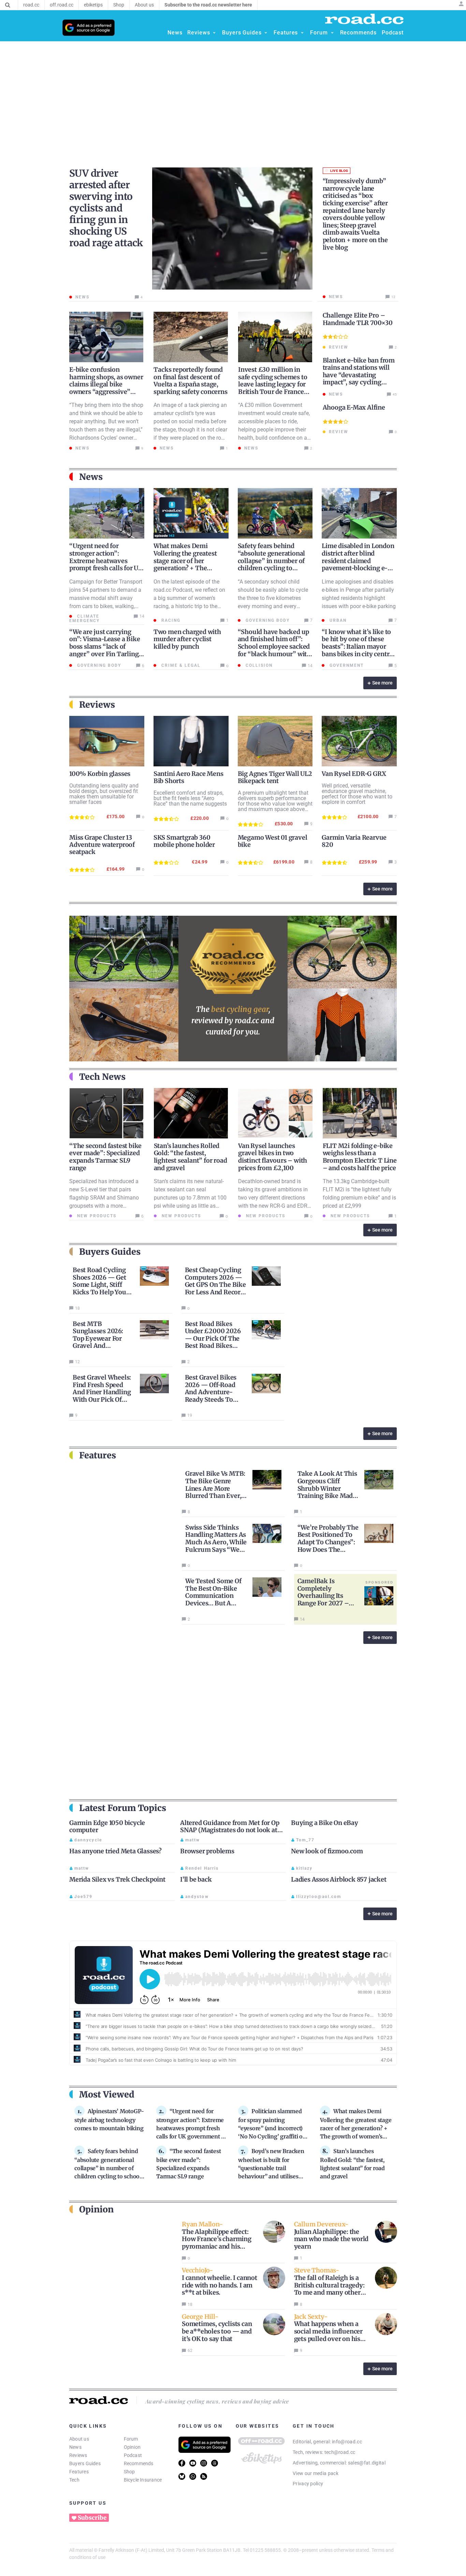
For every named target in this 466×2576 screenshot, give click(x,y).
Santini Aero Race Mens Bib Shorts (188, 777)
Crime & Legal (180, 665)
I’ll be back (196, 1879)
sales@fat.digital (367, 2463)
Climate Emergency (84, 619)
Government (346, 665)
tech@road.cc (340, 2452)
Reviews (78, 2455)
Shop (129, 2472)
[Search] (8, 5)
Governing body (267, 620)
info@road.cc (347, 2442)
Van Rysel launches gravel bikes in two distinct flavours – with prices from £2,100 (273, 1157)
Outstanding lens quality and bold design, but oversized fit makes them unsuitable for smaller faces (104, 794)
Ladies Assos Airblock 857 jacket (339, 1879)
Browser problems (207, 1851)
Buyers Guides (85, 2463)
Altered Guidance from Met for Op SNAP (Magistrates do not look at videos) (230, 1830)
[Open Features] (302, 33)
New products (96, 1216)
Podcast (133, 2455)
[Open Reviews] (214, 33)
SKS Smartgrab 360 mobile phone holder (184, 841)
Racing (170, 620)
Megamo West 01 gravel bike (273, 841)
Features (79, 2472)
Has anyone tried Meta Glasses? (115, 1851)
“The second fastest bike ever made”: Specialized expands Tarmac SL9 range (105, 1157)
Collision (258, 665)
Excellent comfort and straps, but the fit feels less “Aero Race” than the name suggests (190, 798)
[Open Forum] (332, 33)
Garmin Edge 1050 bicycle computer (107, 1827)
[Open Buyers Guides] (266, 33)
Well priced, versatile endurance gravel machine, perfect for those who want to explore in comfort (357, 794)
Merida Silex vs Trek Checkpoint (117, 1879)
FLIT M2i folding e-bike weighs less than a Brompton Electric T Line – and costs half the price (360, 1157)
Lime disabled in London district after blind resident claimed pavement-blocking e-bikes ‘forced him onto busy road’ (358, 564)
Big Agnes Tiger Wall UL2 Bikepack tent (275, 777)
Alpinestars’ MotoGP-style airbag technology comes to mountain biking (109, 2120)
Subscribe (92, 2518)
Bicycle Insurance (143, 2480)
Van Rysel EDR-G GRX (354, 774)
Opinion (132, 2447)
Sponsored (379, 1582)
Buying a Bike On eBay (325, 1823)
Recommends (139, 2463)
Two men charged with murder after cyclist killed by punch (187, 639)
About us (79, 2439)
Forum (131, 2439)
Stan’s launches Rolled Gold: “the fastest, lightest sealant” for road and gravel (191, 1157)
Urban (337, 620)
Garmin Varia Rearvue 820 (354, 841)
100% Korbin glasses (100, 774)
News (75, 2447)
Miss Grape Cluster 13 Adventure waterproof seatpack (102, 845)
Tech (74, 2480)
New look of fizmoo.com (327, 1851)
